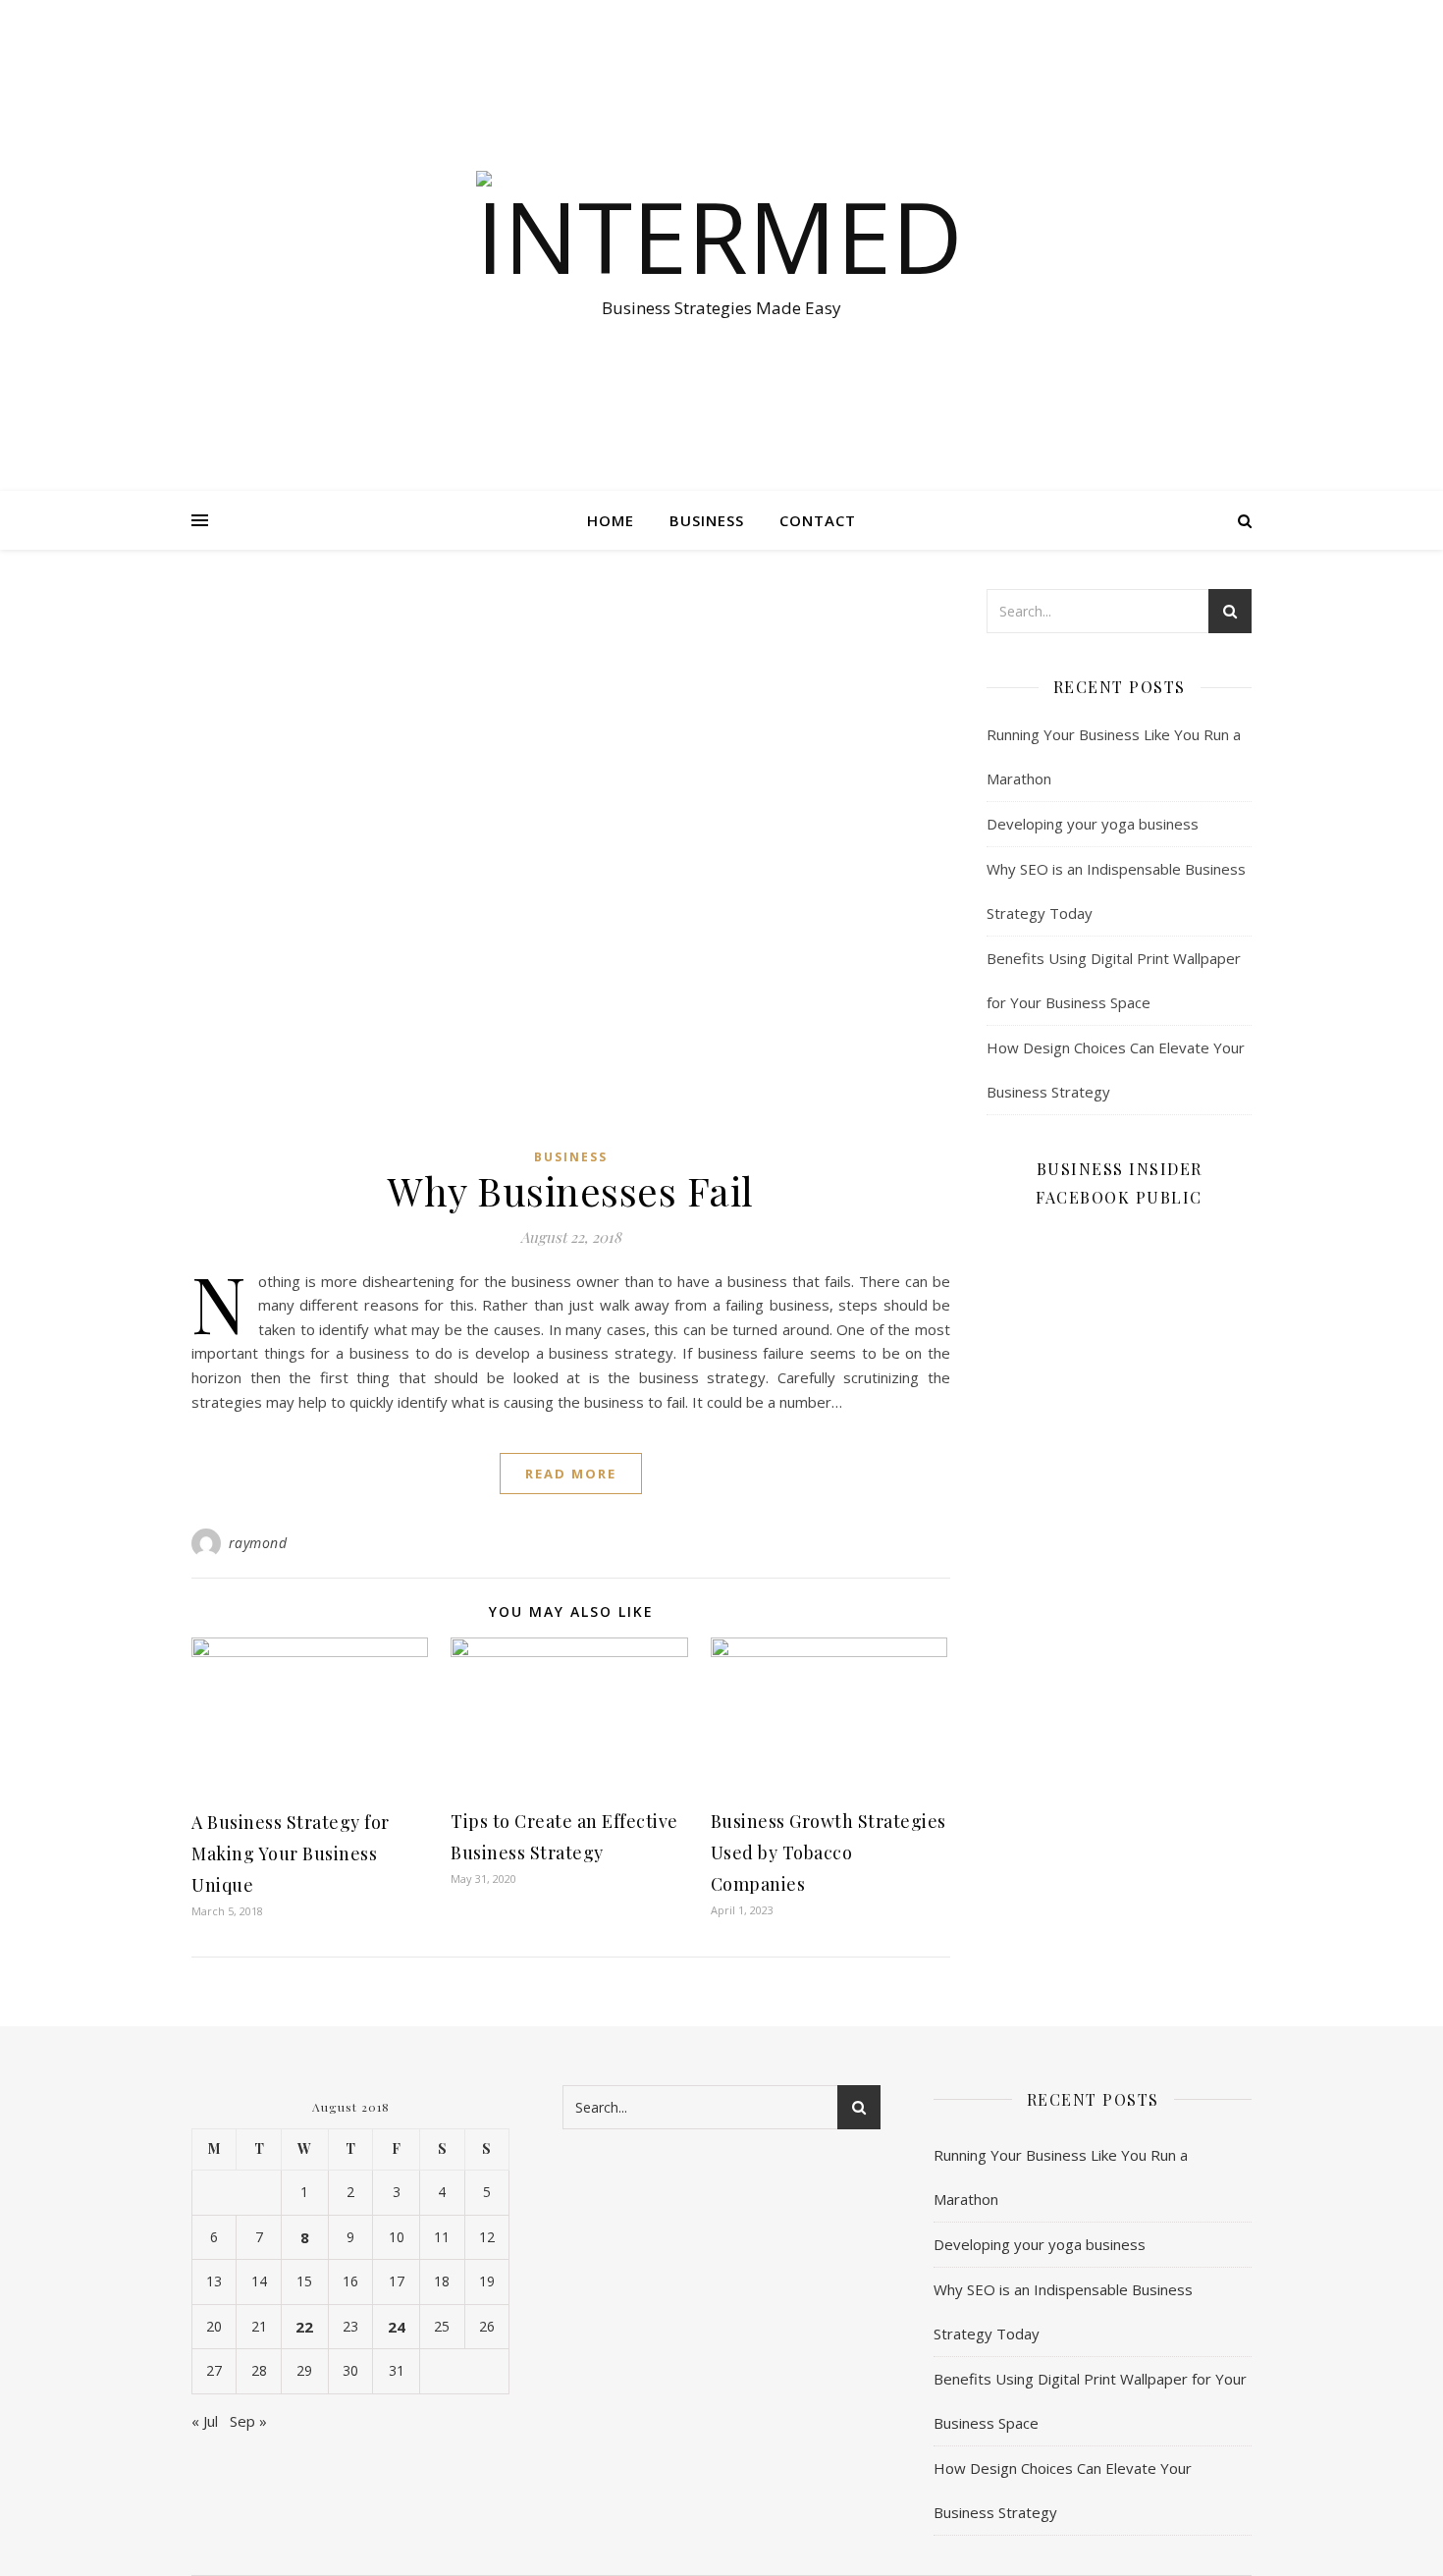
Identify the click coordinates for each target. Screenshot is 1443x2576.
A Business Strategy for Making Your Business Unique (291, 1853)
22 (304, 2327)
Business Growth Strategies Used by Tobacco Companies (828, 1852)
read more (571, 1474)
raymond (258, 1543)
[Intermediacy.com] (721, 228)
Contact (818, 520)
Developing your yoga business (1093, 824)
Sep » (248, 2421)
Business (707, 520)
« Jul (205, 2421)
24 (397, 2327)
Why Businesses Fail (571, 1190)
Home (611, 520)
